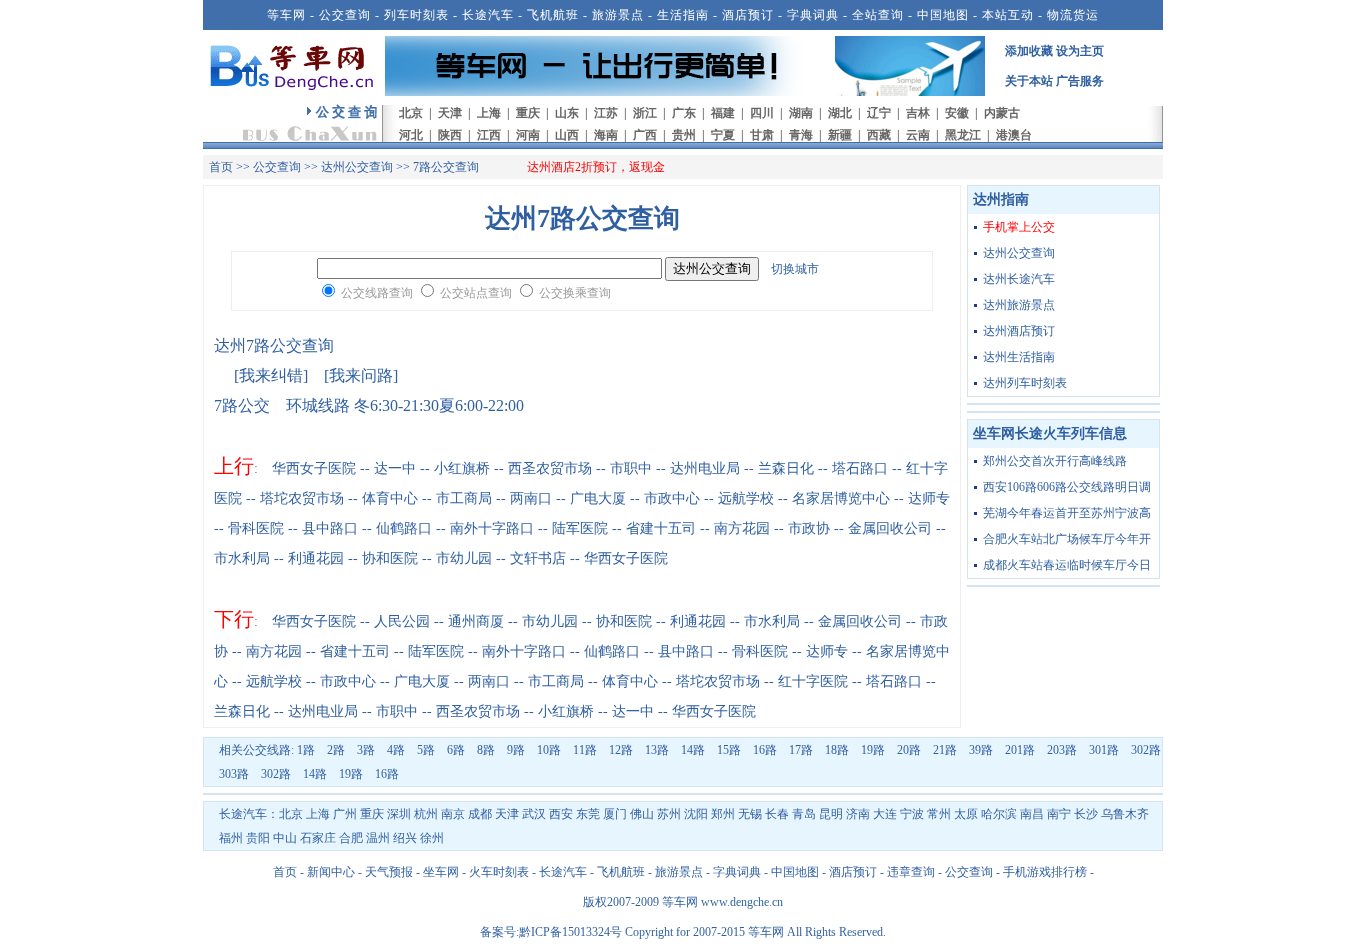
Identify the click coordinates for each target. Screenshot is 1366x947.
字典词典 (813, 15)
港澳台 (1014, 135)
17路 (801, 750)
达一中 (395, 468)
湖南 (801, 113)
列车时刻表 (416, 15)
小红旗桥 (462, 468)
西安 (561, 814)
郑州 (723, 814)
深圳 (399, 814)
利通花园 (316, 558)
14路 (693, 750)
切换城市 (795, 269)
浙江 (645, 113)
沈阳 (696, 814)
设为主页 (1080, 51)
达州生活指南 (1019, 357)
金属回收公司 (890, 528)
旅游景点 (618, 15)
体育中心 (390, 498)
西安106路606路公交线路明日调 (1067, 487)
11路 (585, 750)
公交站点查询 (476, 293)
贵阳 (258, 838)
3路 (366, 750)
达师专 (929, 498)
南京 (453, 814)
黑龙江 (963, 135)
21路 (945, 750)
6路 (456, 750)
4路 (396, 750)
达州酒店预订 (1019, 331)
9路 (516, 750)
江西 (489, 135)
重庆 (528, 113)
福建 (723, 113)
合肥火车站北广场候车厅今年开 (1067, 539)
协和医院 (390, 558)
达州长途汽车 (1019, 279)
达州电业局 (705, 468)
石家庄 (318, 838)
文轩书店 (538, 558)
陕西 (450, 135)
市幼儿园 (464, 558)
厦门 (615, 814)
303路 (234, 774)
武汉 (534, 814)
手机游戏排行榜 (1045, 872)
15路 (729, 750)
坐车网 (441, 872)
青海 (801, 135)
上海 (489, 113)
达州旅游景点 (1019, 305)
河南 (528, 135)
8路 (486, 750)
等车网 (286, 15)
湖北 (840, 113)
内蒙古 (1002, 113)
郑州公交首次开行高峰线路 (1055, 461)
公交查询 (345, 15)
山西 (567, 135)
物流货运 (1073, 15)
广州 (345, 814)
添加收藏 (1029, 51)
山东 (567, 113)
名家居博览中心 (841, 498)
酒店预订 (748, 15)
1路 (306, 750)
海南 (606, 135)
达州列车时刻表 (1025, 383)
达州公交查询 (357, 167)
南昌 (1032, 814)
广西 (645, 135)
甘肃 (762, 135)
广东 (684, 113)
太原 (966, 814)
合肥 (351, 838)
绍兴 (405, 838)
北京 (411, 113)
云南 (918, 135)
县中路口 (330, 528)
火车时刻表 (499, 872)
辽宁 (879, 113)
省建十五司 (661, 528)
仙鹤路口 (404, 528)
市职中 (631, 468)
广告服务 (1080, 81)
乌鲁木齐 (1125, 814)
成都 (480, 814)
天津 (450, 113)
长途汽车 (488, 15)
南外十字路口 (492, 528)
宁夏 (723, 135)
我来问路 (361, 375)
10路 (549, 750)
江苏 (606, 113)
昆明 (831, 814)
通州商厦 (476, 621)
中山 (285, 838)
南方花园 (742, 528)
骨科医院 (256, 528)
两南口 (531, 498)
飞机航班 (553, 15)
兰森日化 (786, 468)
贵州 (684, 135)
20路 (909, 750)
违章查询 (911, 872)
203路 (1062, 750)
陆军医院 (580, 528)
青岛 (804, 814)
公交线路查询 (377, 293)
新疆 (840, 135)
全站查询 (878, 15)
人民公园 (402, 621)
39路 (981, 750)
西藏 (879, 135)
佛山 (642, 814)
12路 (621, 750)
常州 (939, 814)
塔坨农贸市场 (302, 498)
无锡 (750, 814)
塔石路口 (860, 468)
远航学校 (746, 498)
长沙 (1086, 814)
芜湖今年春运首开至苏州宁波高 (1067, 513)
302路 (1146, 750)
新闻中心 (331, 872)
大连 (885, 814)
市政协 (809, 528)
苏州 (669, 814)
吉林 (918, 113)
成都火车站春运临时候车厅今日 (1067, 565)
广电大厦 (598, 498)
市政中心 (672, 498)
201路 (1020, 750)
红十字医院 (813, 681)
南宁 (1059, 814)
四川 (762, 113)
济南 (858, 814)
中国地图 (943, 15)
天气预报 (389, 872)
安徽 (957, 113)
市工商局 (464, 498)
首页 (221, 167)
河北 (411, 135)
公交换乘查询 (575, 293)
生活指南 (683, 15)
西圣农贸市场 (550, 468)
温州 (378, 838)
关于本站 (1029, 81)
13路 (657, 750)
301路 (1104, 750)
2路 (336, 750)
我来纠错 (271, 375)
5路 (426, 750)
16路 (765, 750)
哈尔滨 (999, 814)
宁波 (912, 814)
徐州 (432, 838)
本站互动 (1008, 15)
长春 (777, 814)
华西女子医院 (314, 468)
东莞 (588, 814)
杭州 (426, 814)
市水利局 (242, 558)
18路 (837, 750)
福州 (231, 838)
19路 (873, 750)
